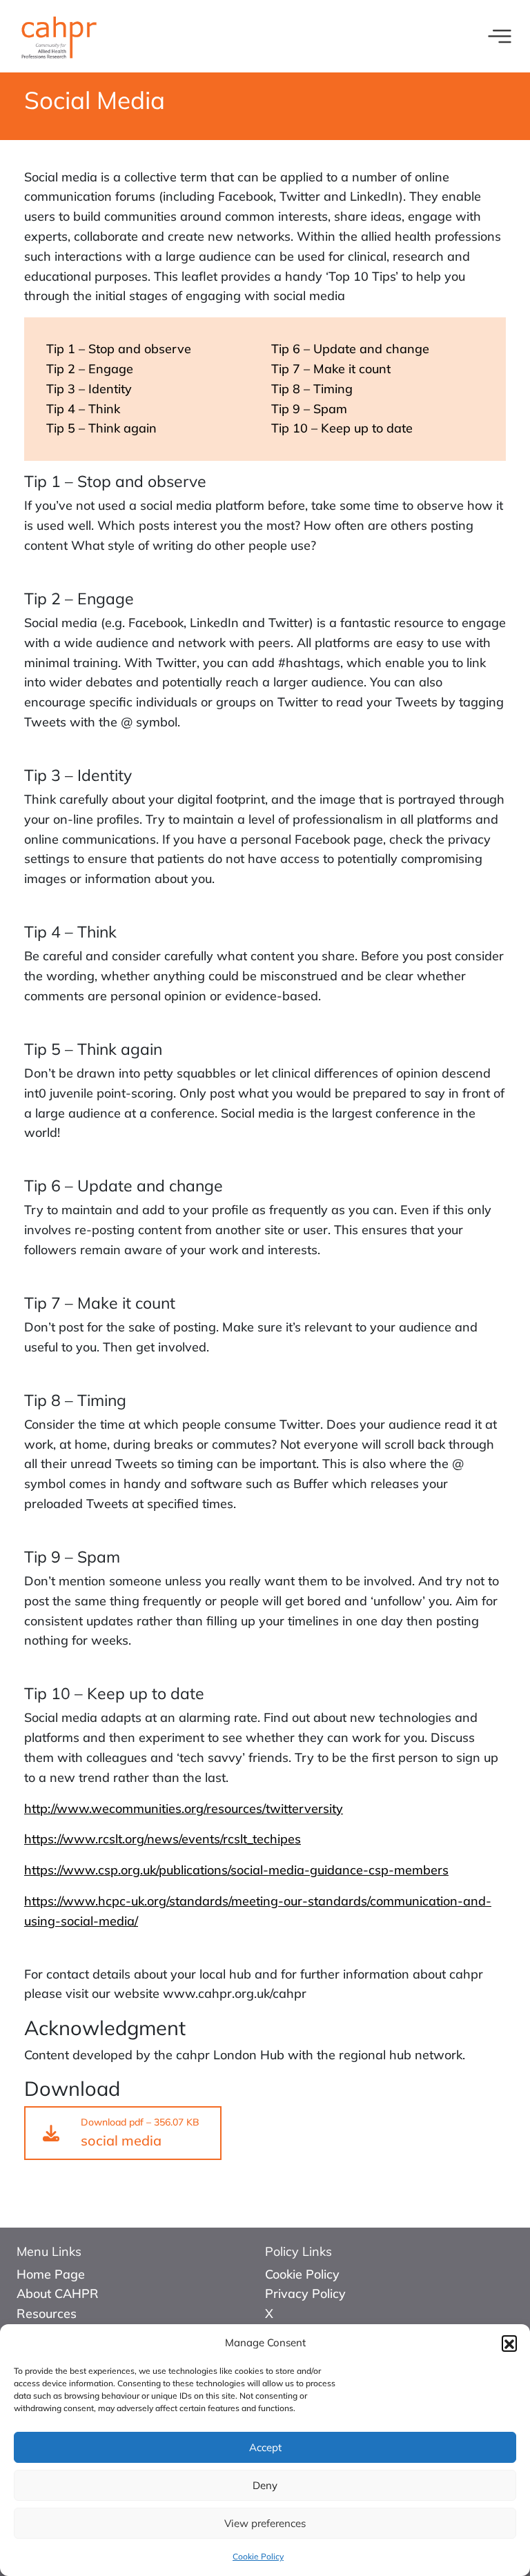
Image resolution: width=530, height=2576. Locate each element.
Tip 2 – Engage (90, 369)
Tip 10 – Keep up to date (342, 428)
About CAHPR (58, 2293)
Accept (265, 2447)
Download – (140, 2132)
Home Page (51, 2274)
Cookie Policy (258, 2556)
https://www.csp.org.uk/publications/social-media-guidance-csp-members (236, 1870)
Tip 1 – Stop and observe (119, 349)
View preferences (265, 2523)
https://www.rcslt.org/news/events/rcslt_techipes (163, 1839)
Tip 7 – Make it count (331, 369)
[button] (509, 2343)
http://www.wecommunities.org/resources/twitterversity (184, 1809)
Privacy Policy (305, 2293)
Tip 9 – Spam (309, 409)
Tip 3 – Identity (89, 389)
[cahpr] (58, 35)
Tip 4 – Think (83, 409)
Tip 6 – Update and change (350, 349)
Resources (47, 2314)
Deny (265, 2485)
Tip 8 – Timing (312, 389)
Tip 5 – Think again (101, 428)
